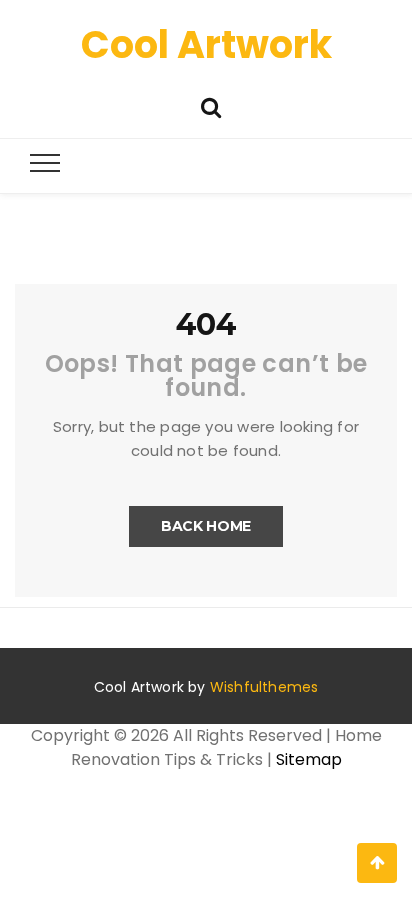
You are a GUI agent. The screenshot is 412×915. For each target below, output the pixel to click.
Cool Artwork (206, 44)
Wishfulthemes (264, 687)
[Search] (211, 105)
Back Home (206, 526)
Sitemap (309, 759)
